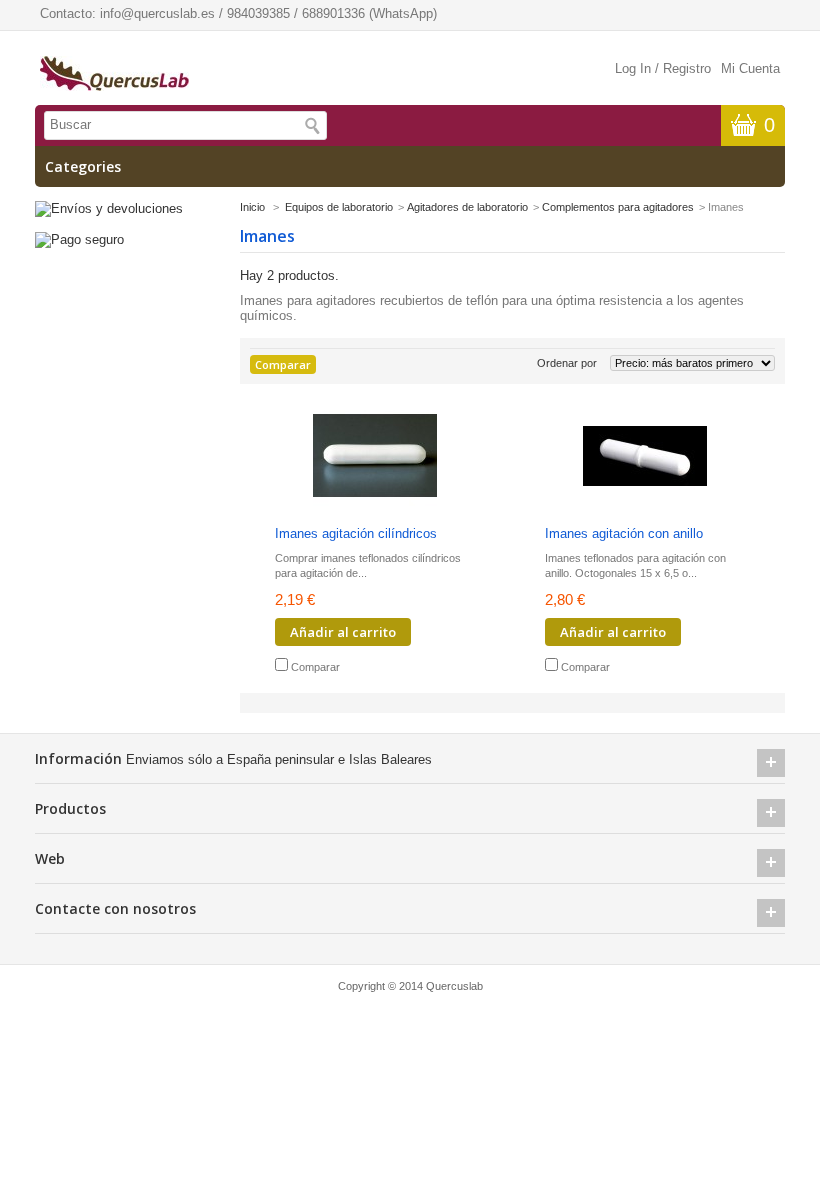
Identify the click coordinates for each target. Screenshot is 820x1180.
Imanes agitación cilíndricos (356, 533)
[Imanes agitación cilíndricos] (375, 457)
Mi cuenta (750, 68)
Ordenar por (567, 363)
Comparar (315, 667)
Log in (633, 68)
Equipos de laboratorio (339, 207)
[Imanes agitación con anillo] (645, 457)
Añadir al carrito (343, 632)
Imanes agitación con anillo (624, 533)
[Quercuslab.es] (114, 75)
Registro (687, 68)
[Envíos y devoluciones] (109, 208)
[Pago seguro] (79, 239)
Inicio (252, 207)
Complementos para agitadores (618, 207)
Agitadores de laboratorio (467, 207)
